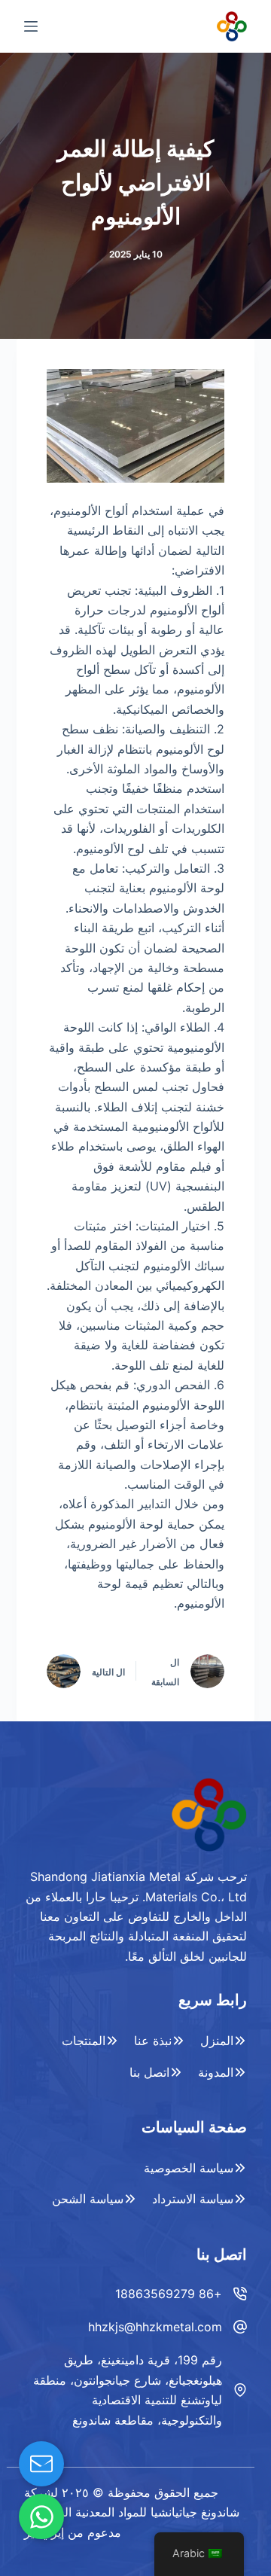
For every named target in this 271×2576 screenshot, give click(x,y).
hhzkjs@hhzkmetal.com (155, 2327)
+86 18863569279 (169, 2294)
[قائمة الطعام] (31, 26)
